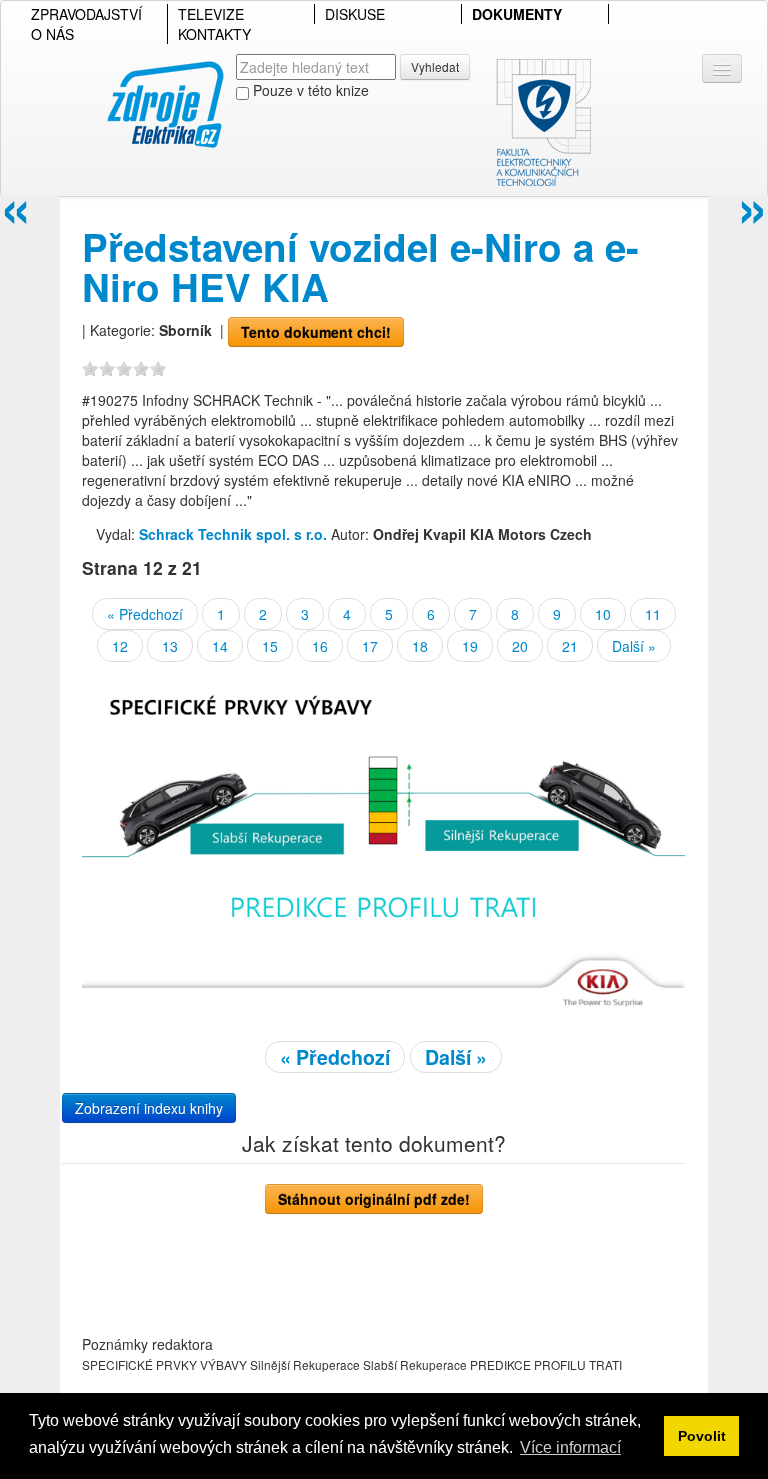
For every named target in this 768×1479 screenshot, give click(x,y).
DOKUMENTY (517, 14)
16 (320, 646)
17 (370, 646)
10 (603, 614)
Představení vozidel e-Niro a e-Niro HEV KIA (360, 266)
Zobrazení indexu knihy (149, 1108)
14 (220, 646)
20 (520, 646)
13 (170, 646)
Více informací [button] (570, 1447)
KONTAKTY (214, 34)
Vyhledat (435, 66)
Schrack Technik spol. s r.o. (233, 534)
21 (570, 646)
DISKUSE (355, 14)
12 (120, 646)
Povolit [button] (702, 1436)
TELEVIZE (211, 14)
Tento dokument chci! (316, 332)
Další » (634, 646)
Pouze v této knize (309, 90)
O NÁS (52, 34)
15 (270, 646)
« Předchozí (145, 614)
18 (420, 646)
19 (470, 646)
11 (653, 614)
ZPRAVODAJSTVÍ (86, 14)
